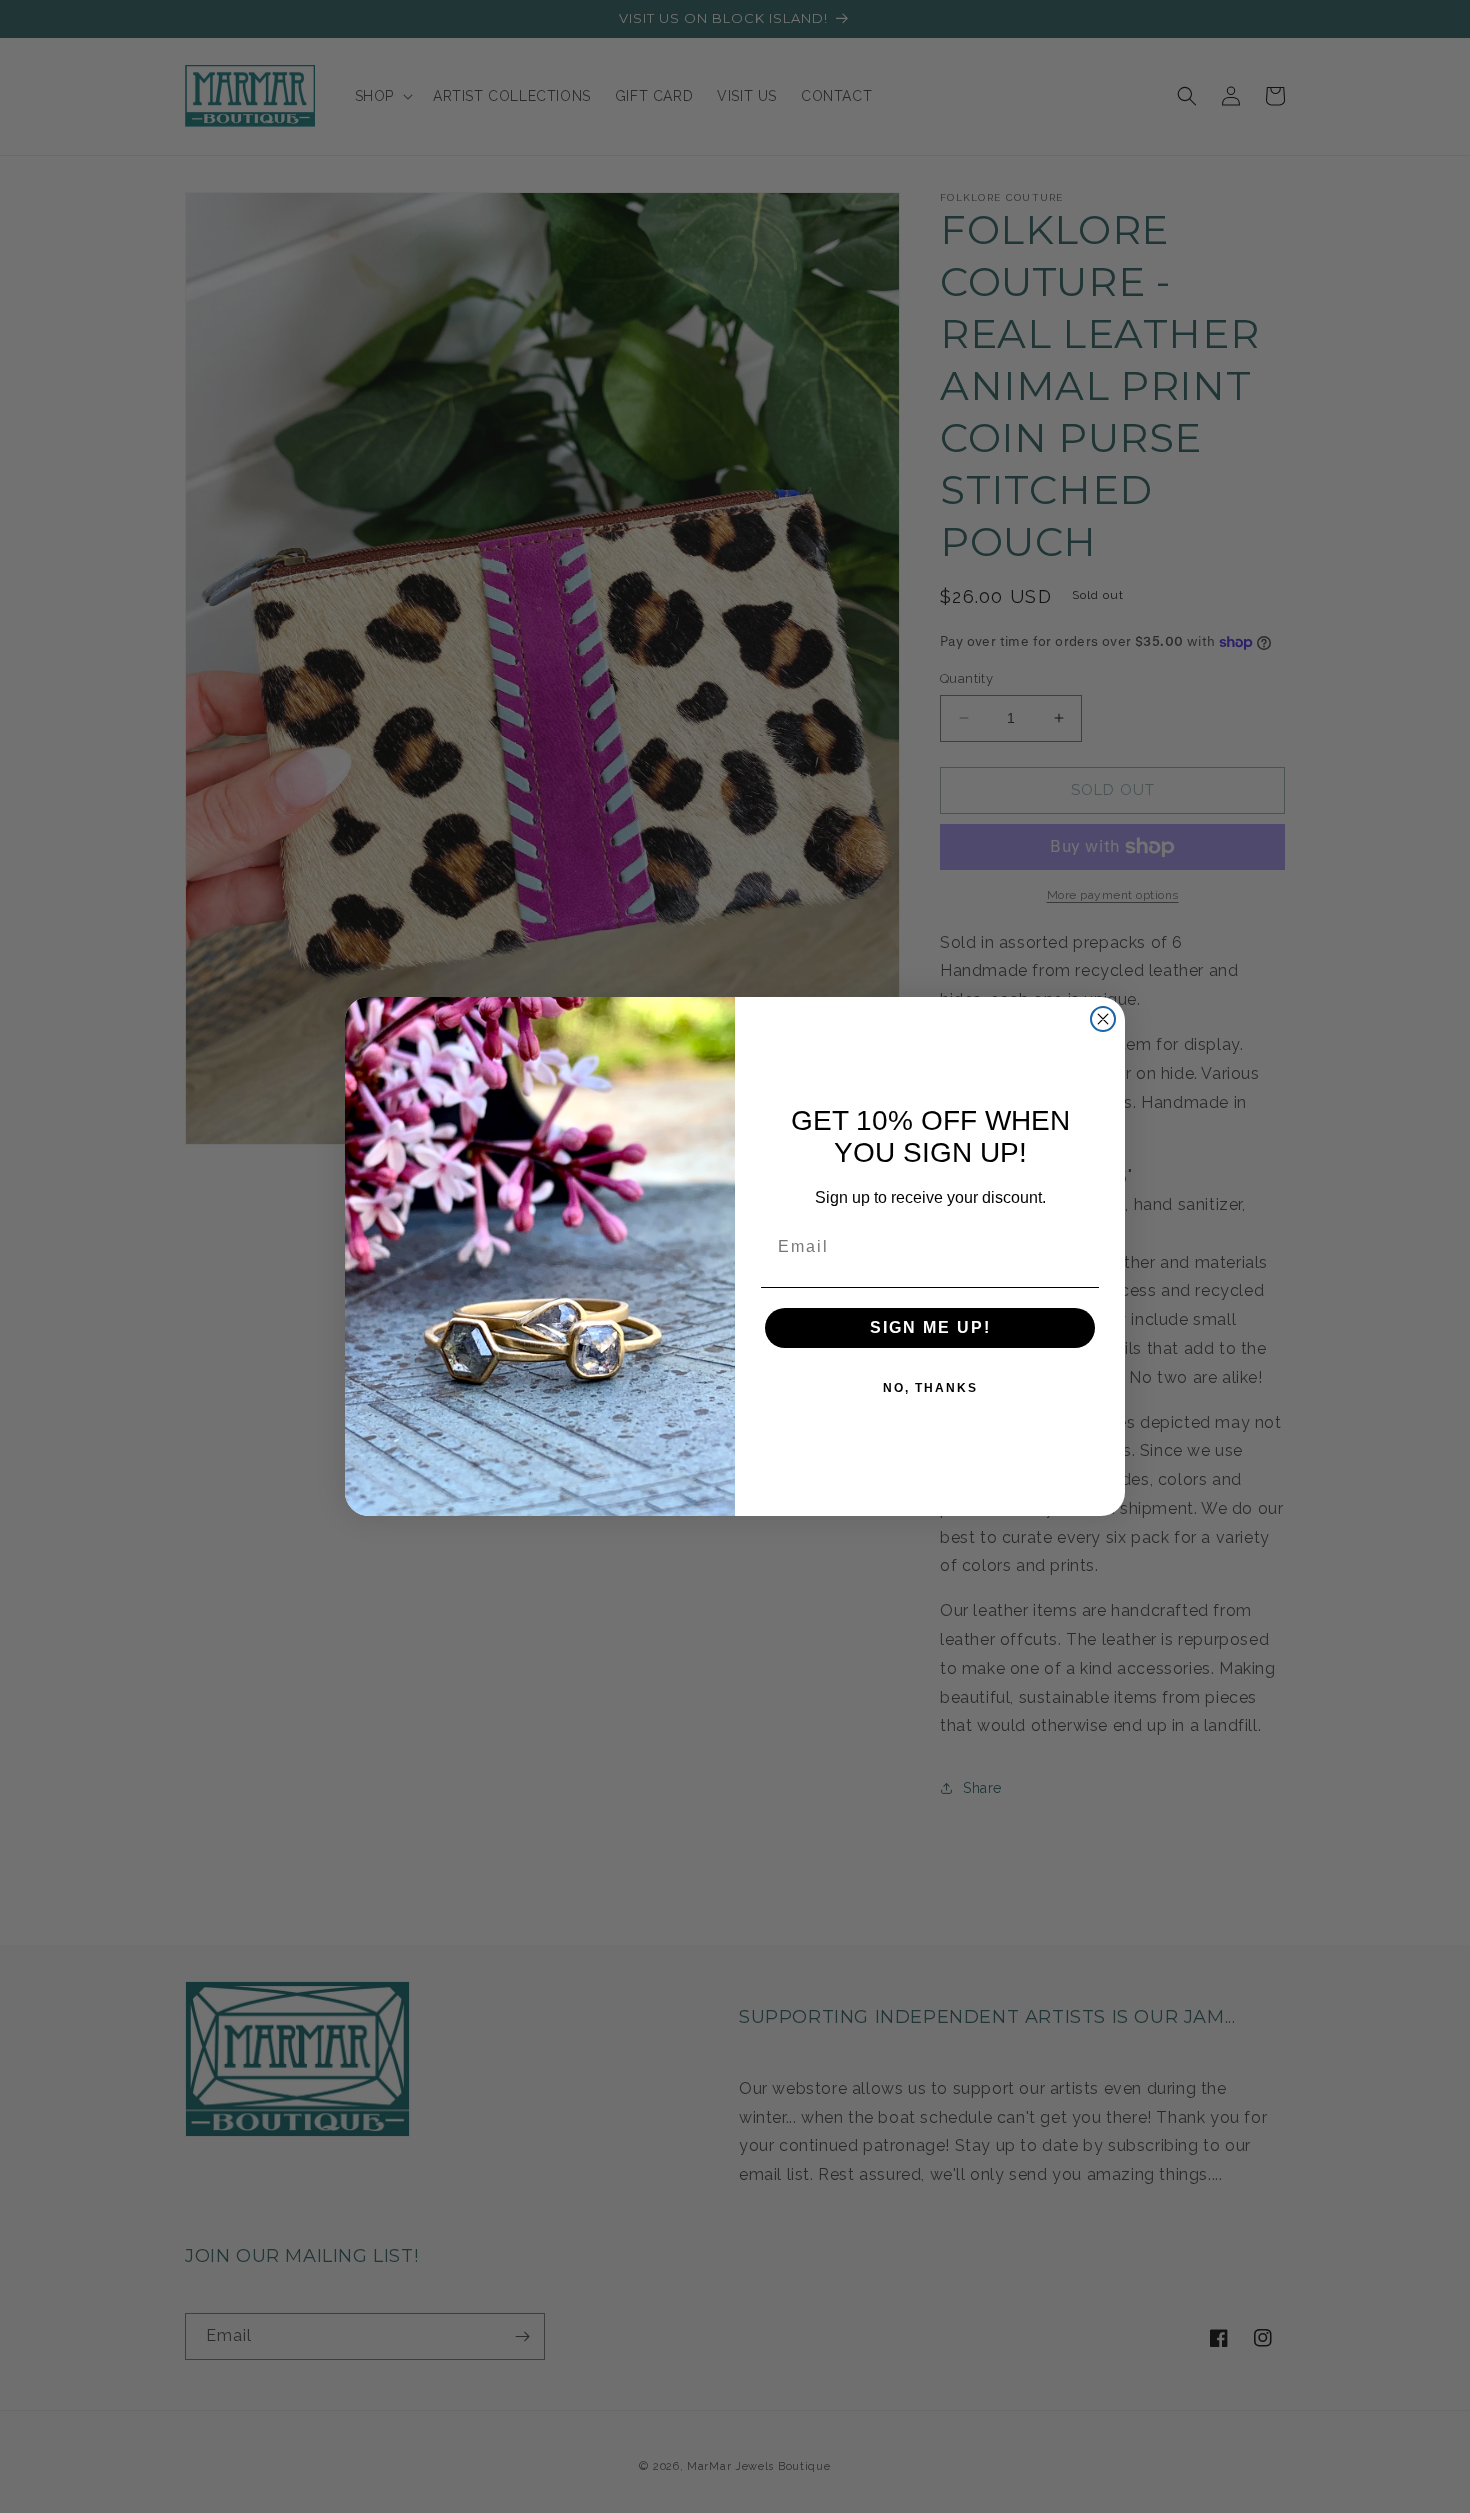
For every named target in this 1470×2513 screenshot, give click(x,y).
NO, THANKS (930, 1388)
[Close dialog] (1103, 1019)
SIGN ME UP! (930, 1327)
